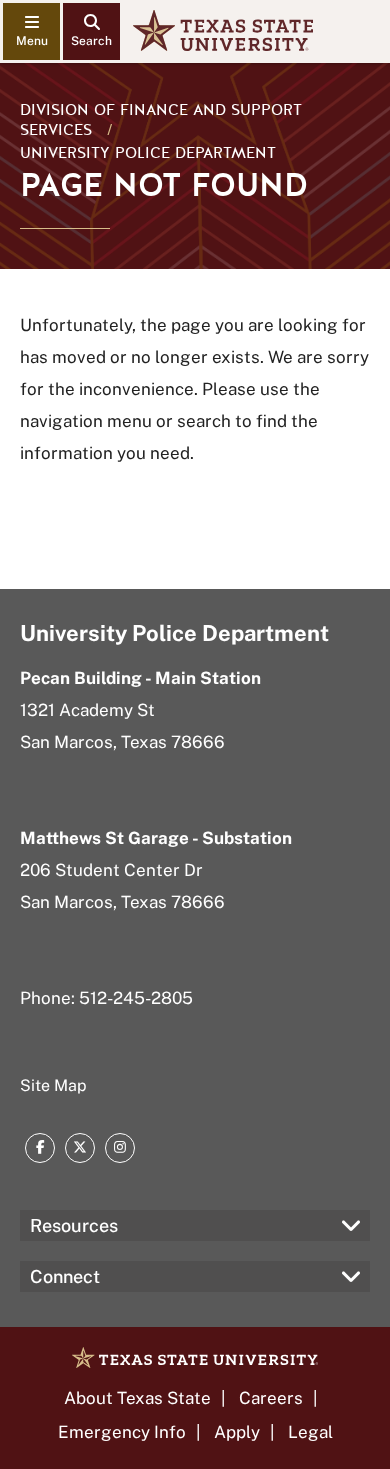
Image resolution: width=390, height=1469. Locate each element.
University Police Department (148, 153)
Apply (237, 1432)
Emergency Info (122, 1432)
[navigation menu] (31, 31)
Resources (74, 1225)
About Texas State (137, 1398)
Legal (310, 1432)
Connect (65, 1276)
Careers (271, 1398)
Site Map (53, 1085)
